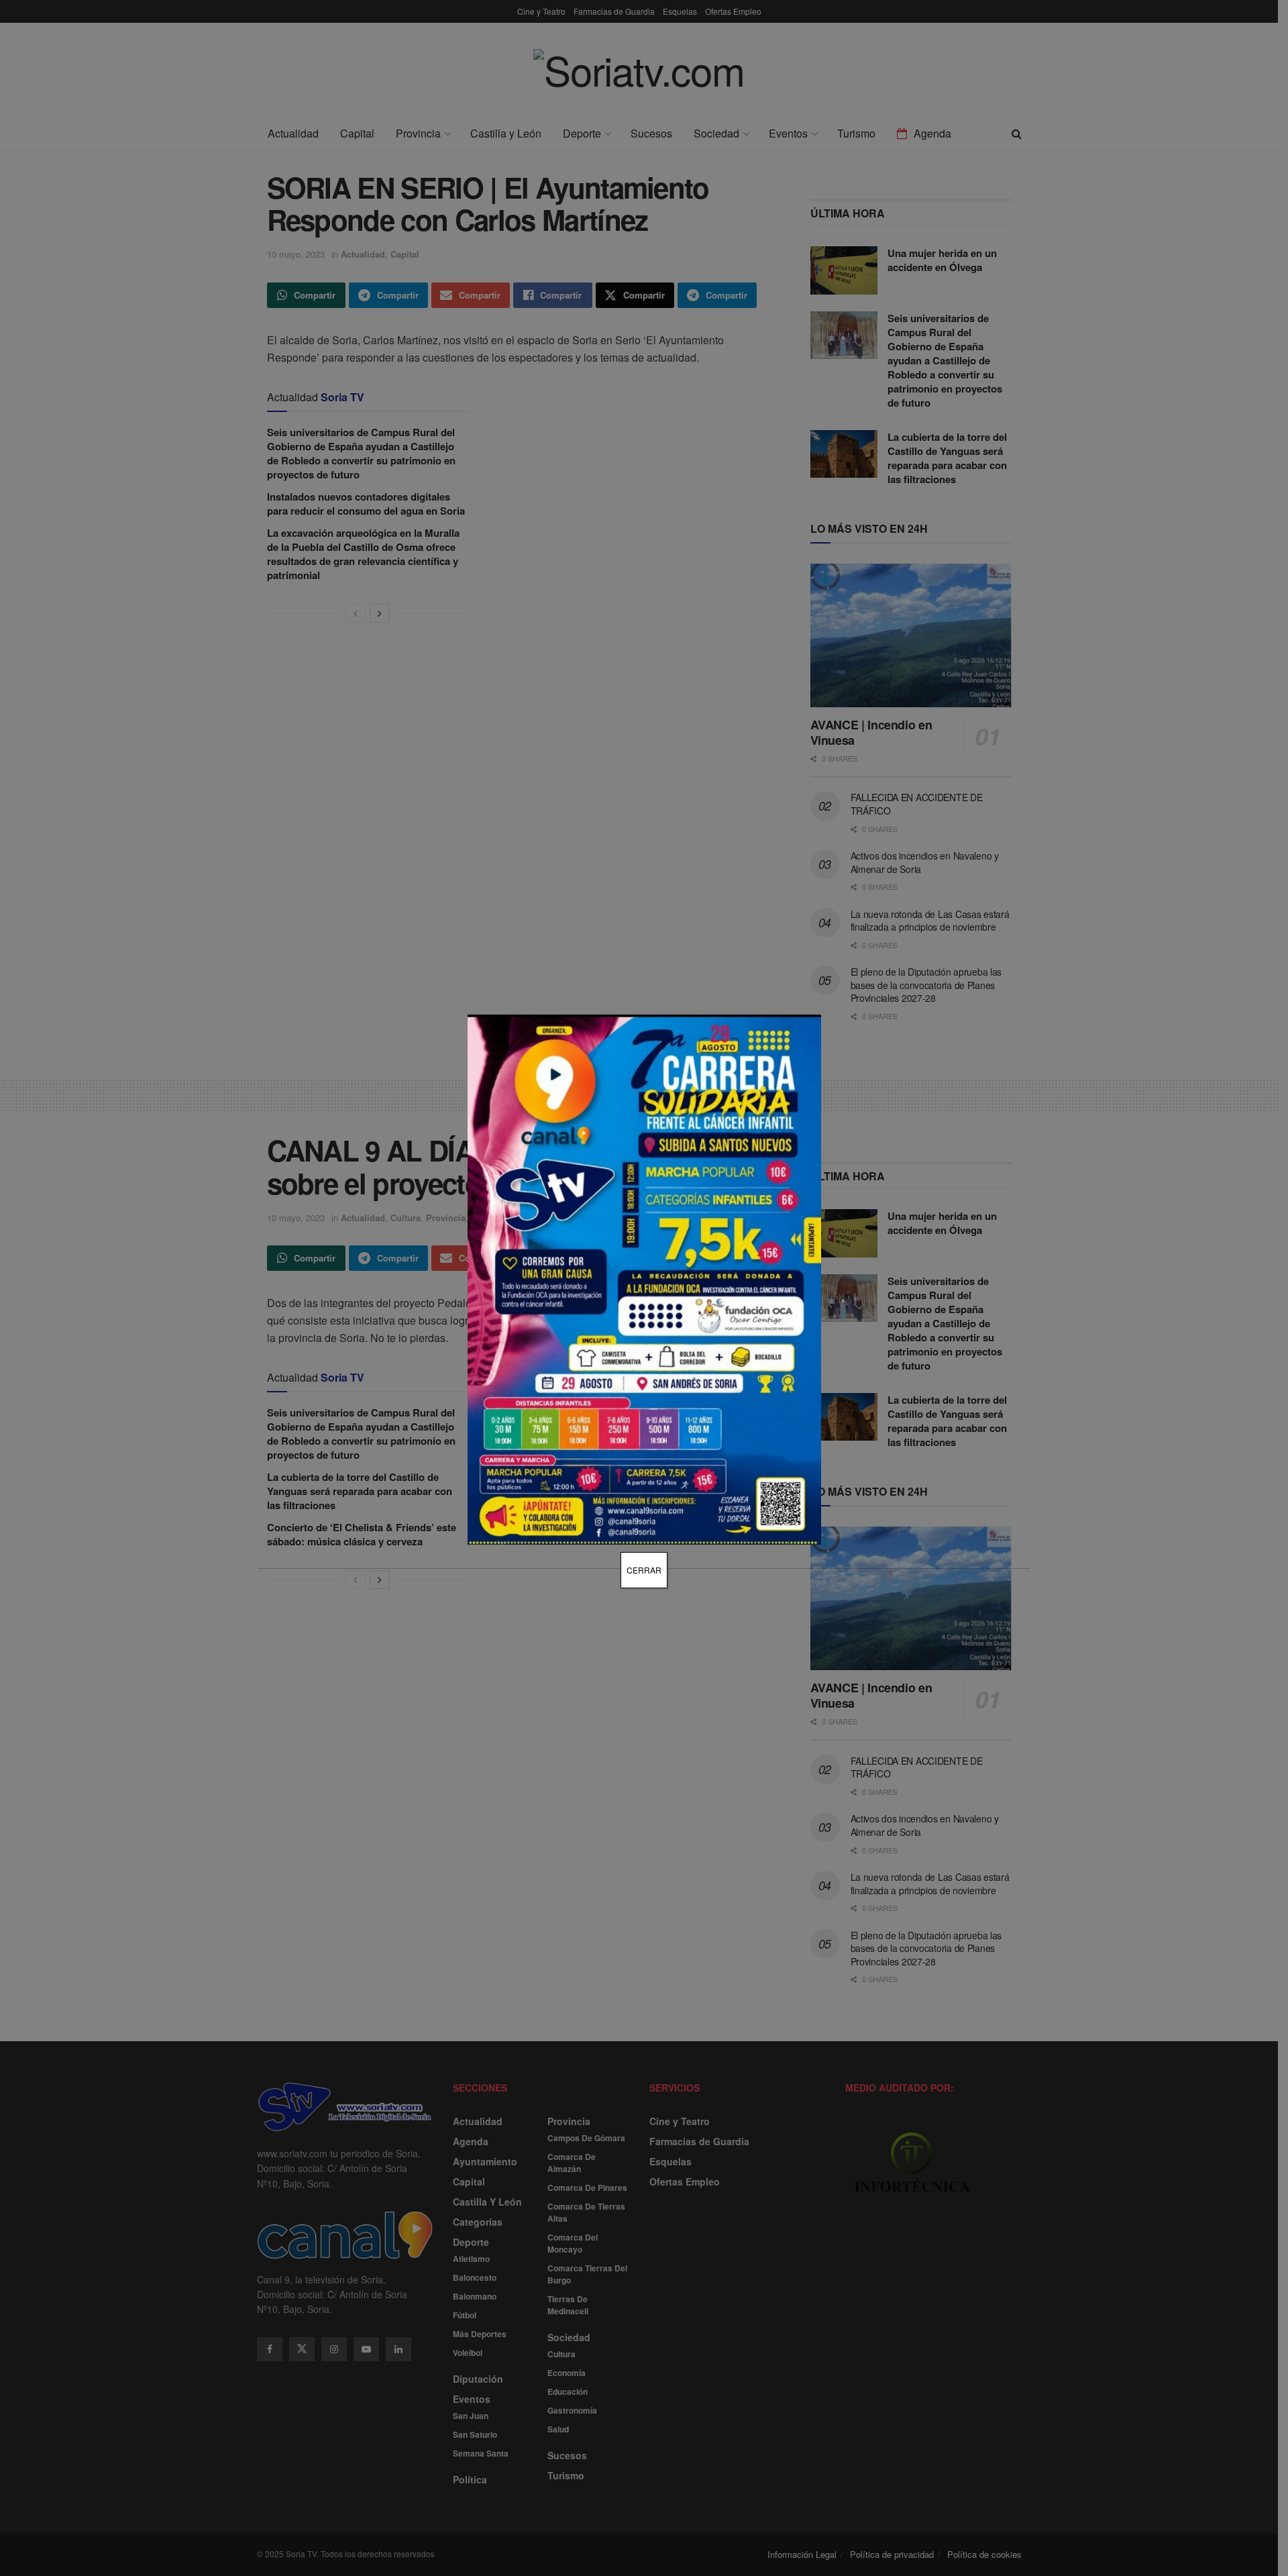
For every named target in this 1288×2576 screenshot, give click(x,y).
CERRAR (644, 1570)
